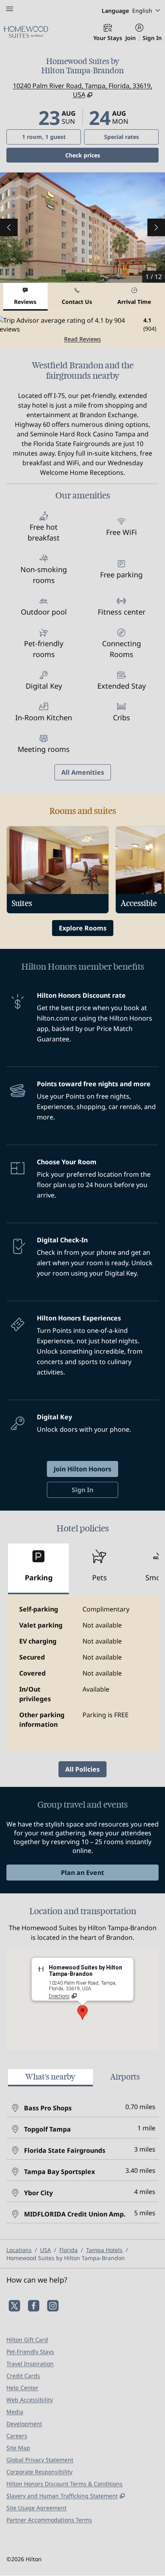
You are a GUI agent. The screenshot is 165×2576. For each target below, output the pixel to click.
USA (45, 2250)
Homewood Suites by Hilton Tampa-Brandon (66, 2258)
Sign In (152, 38)
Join (131, 38)
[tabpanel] (82, 329)
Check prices (103, 155)
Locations (19, 2250)
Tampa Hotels (104, 2250)
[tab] (25, 297)
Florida (68, 2250)
